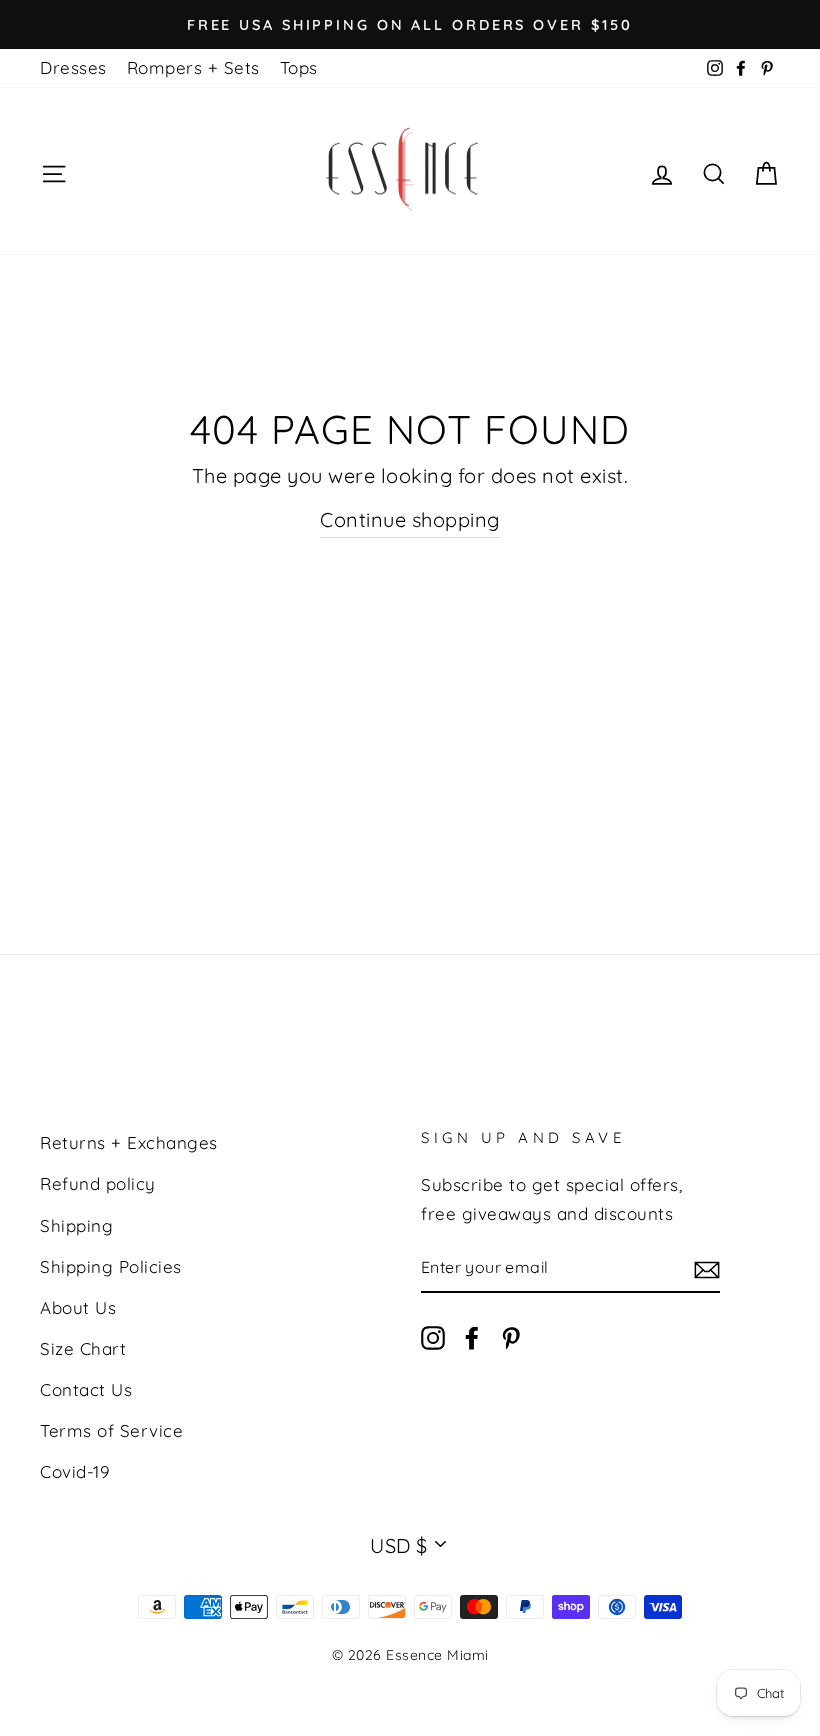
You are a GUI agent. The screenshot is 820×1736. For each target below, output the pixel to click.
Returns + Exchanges (129, 1142)
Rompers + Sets (193, 67)
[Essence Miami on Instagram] (433, 1337)
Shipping (76, 1225)
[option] (410, 24)
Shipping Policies (111, 1266)
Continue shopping (410, 519)
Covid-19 (74, 1471)
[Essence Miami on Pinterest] (511, 1337)
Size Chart (83, 1348)
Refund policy (98, 1183)
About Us (78, 1307)
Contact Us (86, 1389)
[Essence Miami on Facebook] (472, 1337)
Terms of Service (111, 1430)
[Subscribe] (707, 1268)
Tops (299, 67)
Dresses (73, 67)
